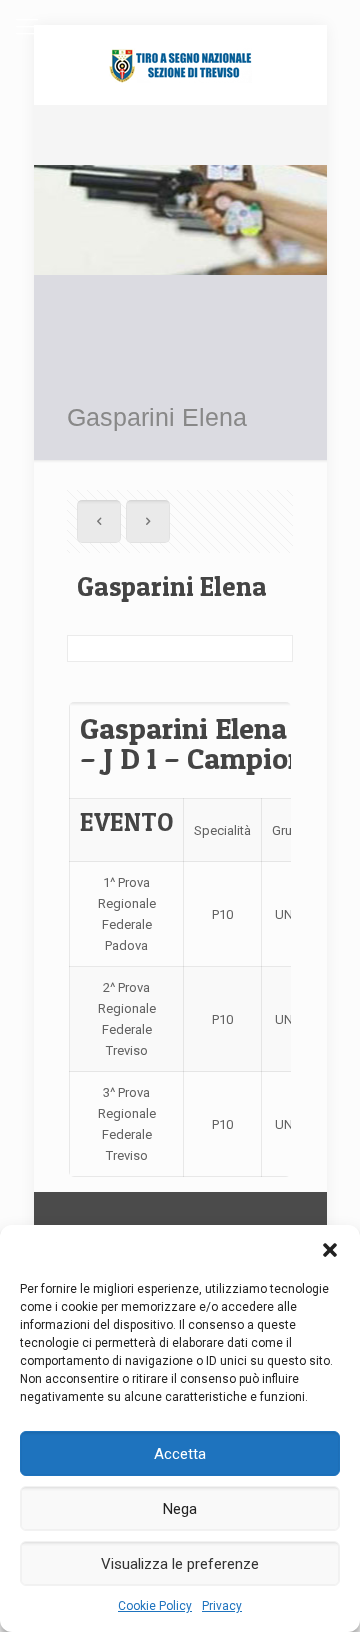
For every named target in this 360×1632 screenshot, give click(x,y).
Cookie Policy (155, 1606)
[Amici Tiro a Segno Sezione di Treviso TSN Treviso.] (180, 65)
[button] (330, 1250)
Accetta (180, 1454)
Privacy (222, 1606)
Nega (180, 1509)
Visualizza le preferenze (180, 1564)
